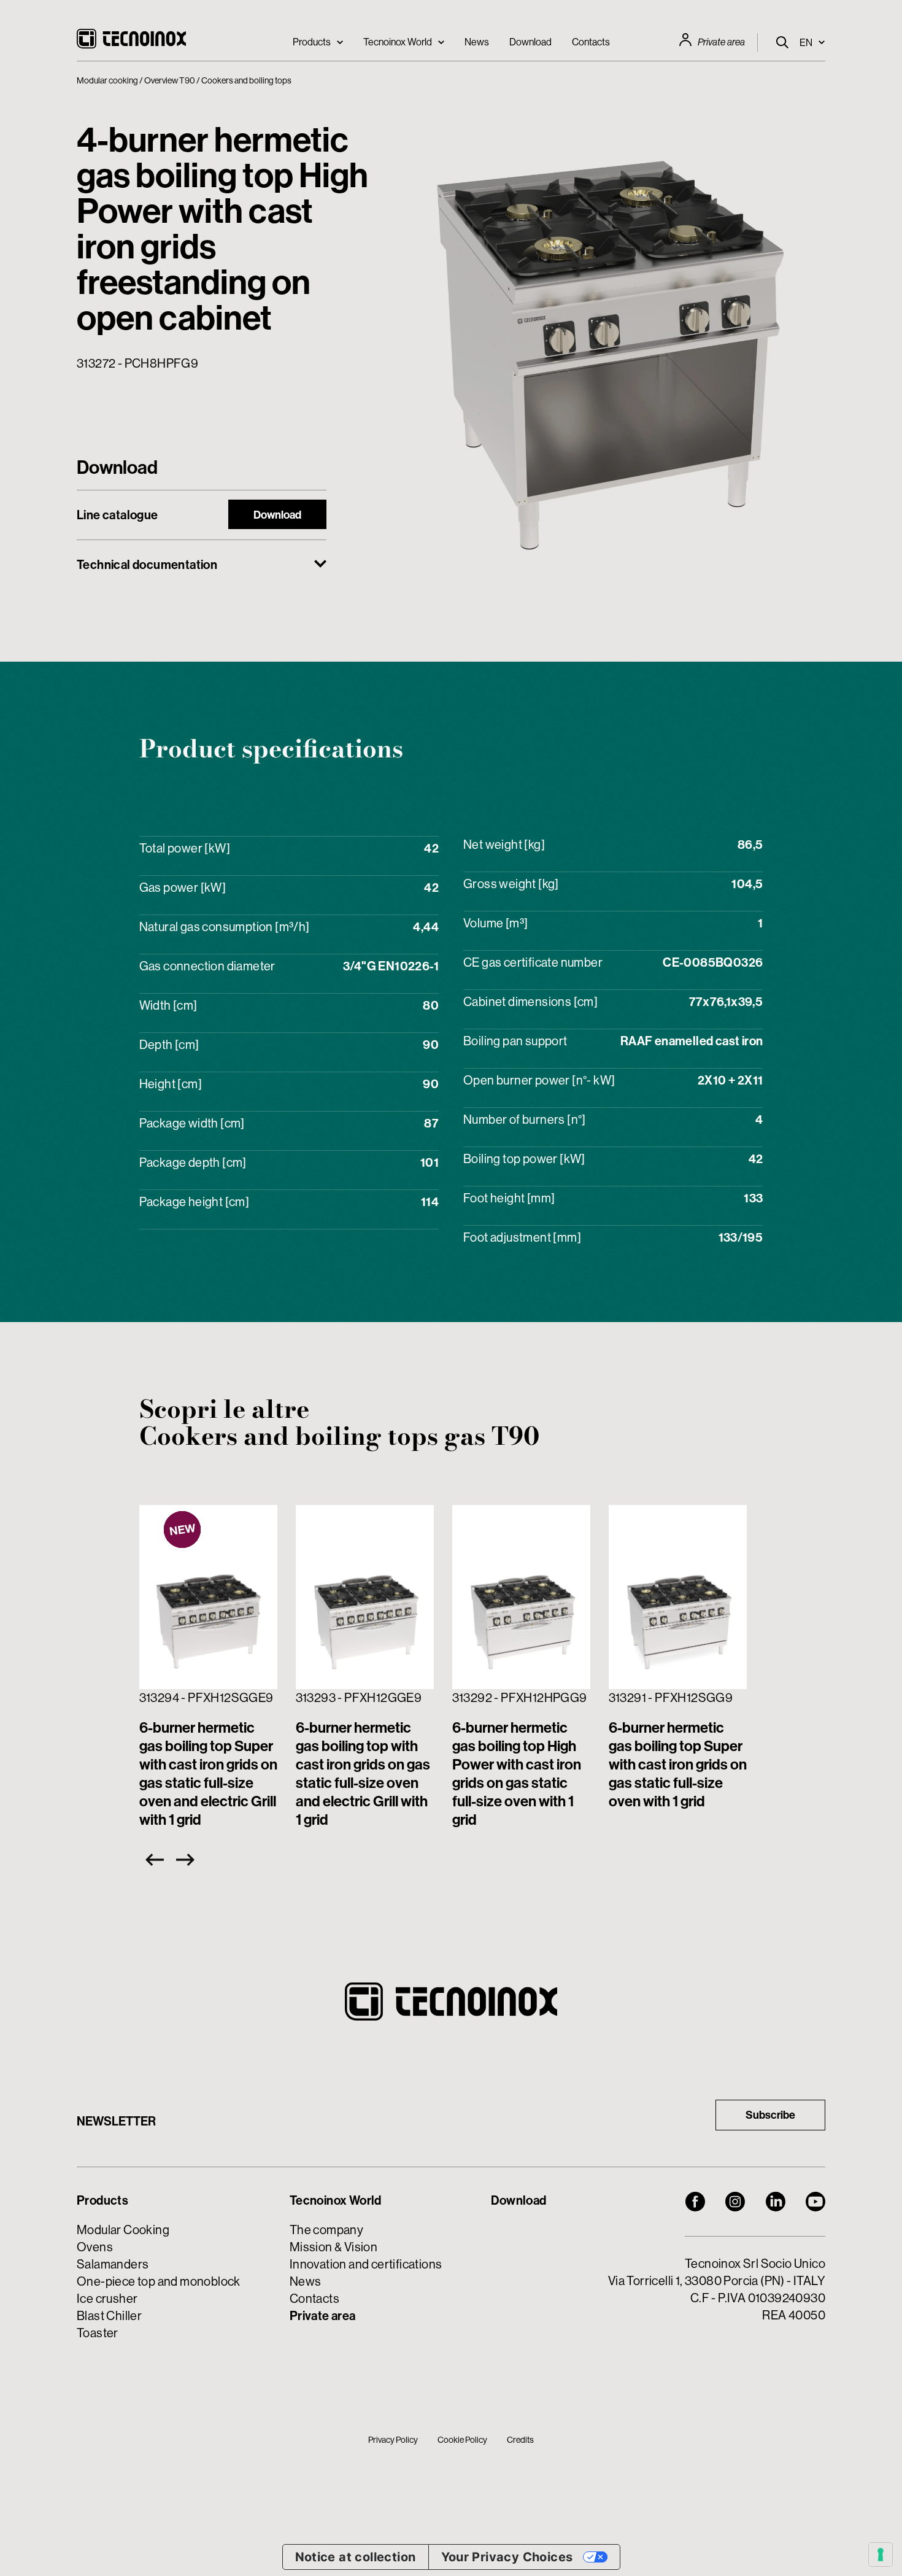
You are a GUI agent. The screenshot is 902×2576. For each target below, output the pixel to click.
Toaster (98, 2333)
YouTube (815, 2202)
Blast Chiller (109, 2315)
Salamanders (113, 2264)
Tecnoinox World (398, 42)
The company (326, 2230)
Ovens (95, 2247)
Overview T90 (170, 80)
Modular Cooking (123, 2230)
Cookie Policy (462, 2440)
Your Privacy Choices (507, 2557)
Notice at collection (356, 2557)
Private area (721, 42)
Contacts (591, 42)
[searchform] (782, 42)
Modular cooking (107, 80)
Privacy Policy (393, 2440)
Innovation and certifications (366, 2264)
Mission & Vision (333, 2247)
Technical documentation (147, 565)
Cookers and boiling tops (246, 80)
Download (530, 42)
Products (312, 42)
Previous (152, 1860)
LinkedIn (776, 2202)
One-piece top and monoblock (159, 2281)
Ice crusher (107, 2298)
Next (188, 1860)
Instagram (735, 2202)
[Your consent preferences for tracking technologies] (881, 2555)
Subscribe (770, 2115)
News (477, 42)
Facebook (695, 2202)
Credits (520, 2440)
